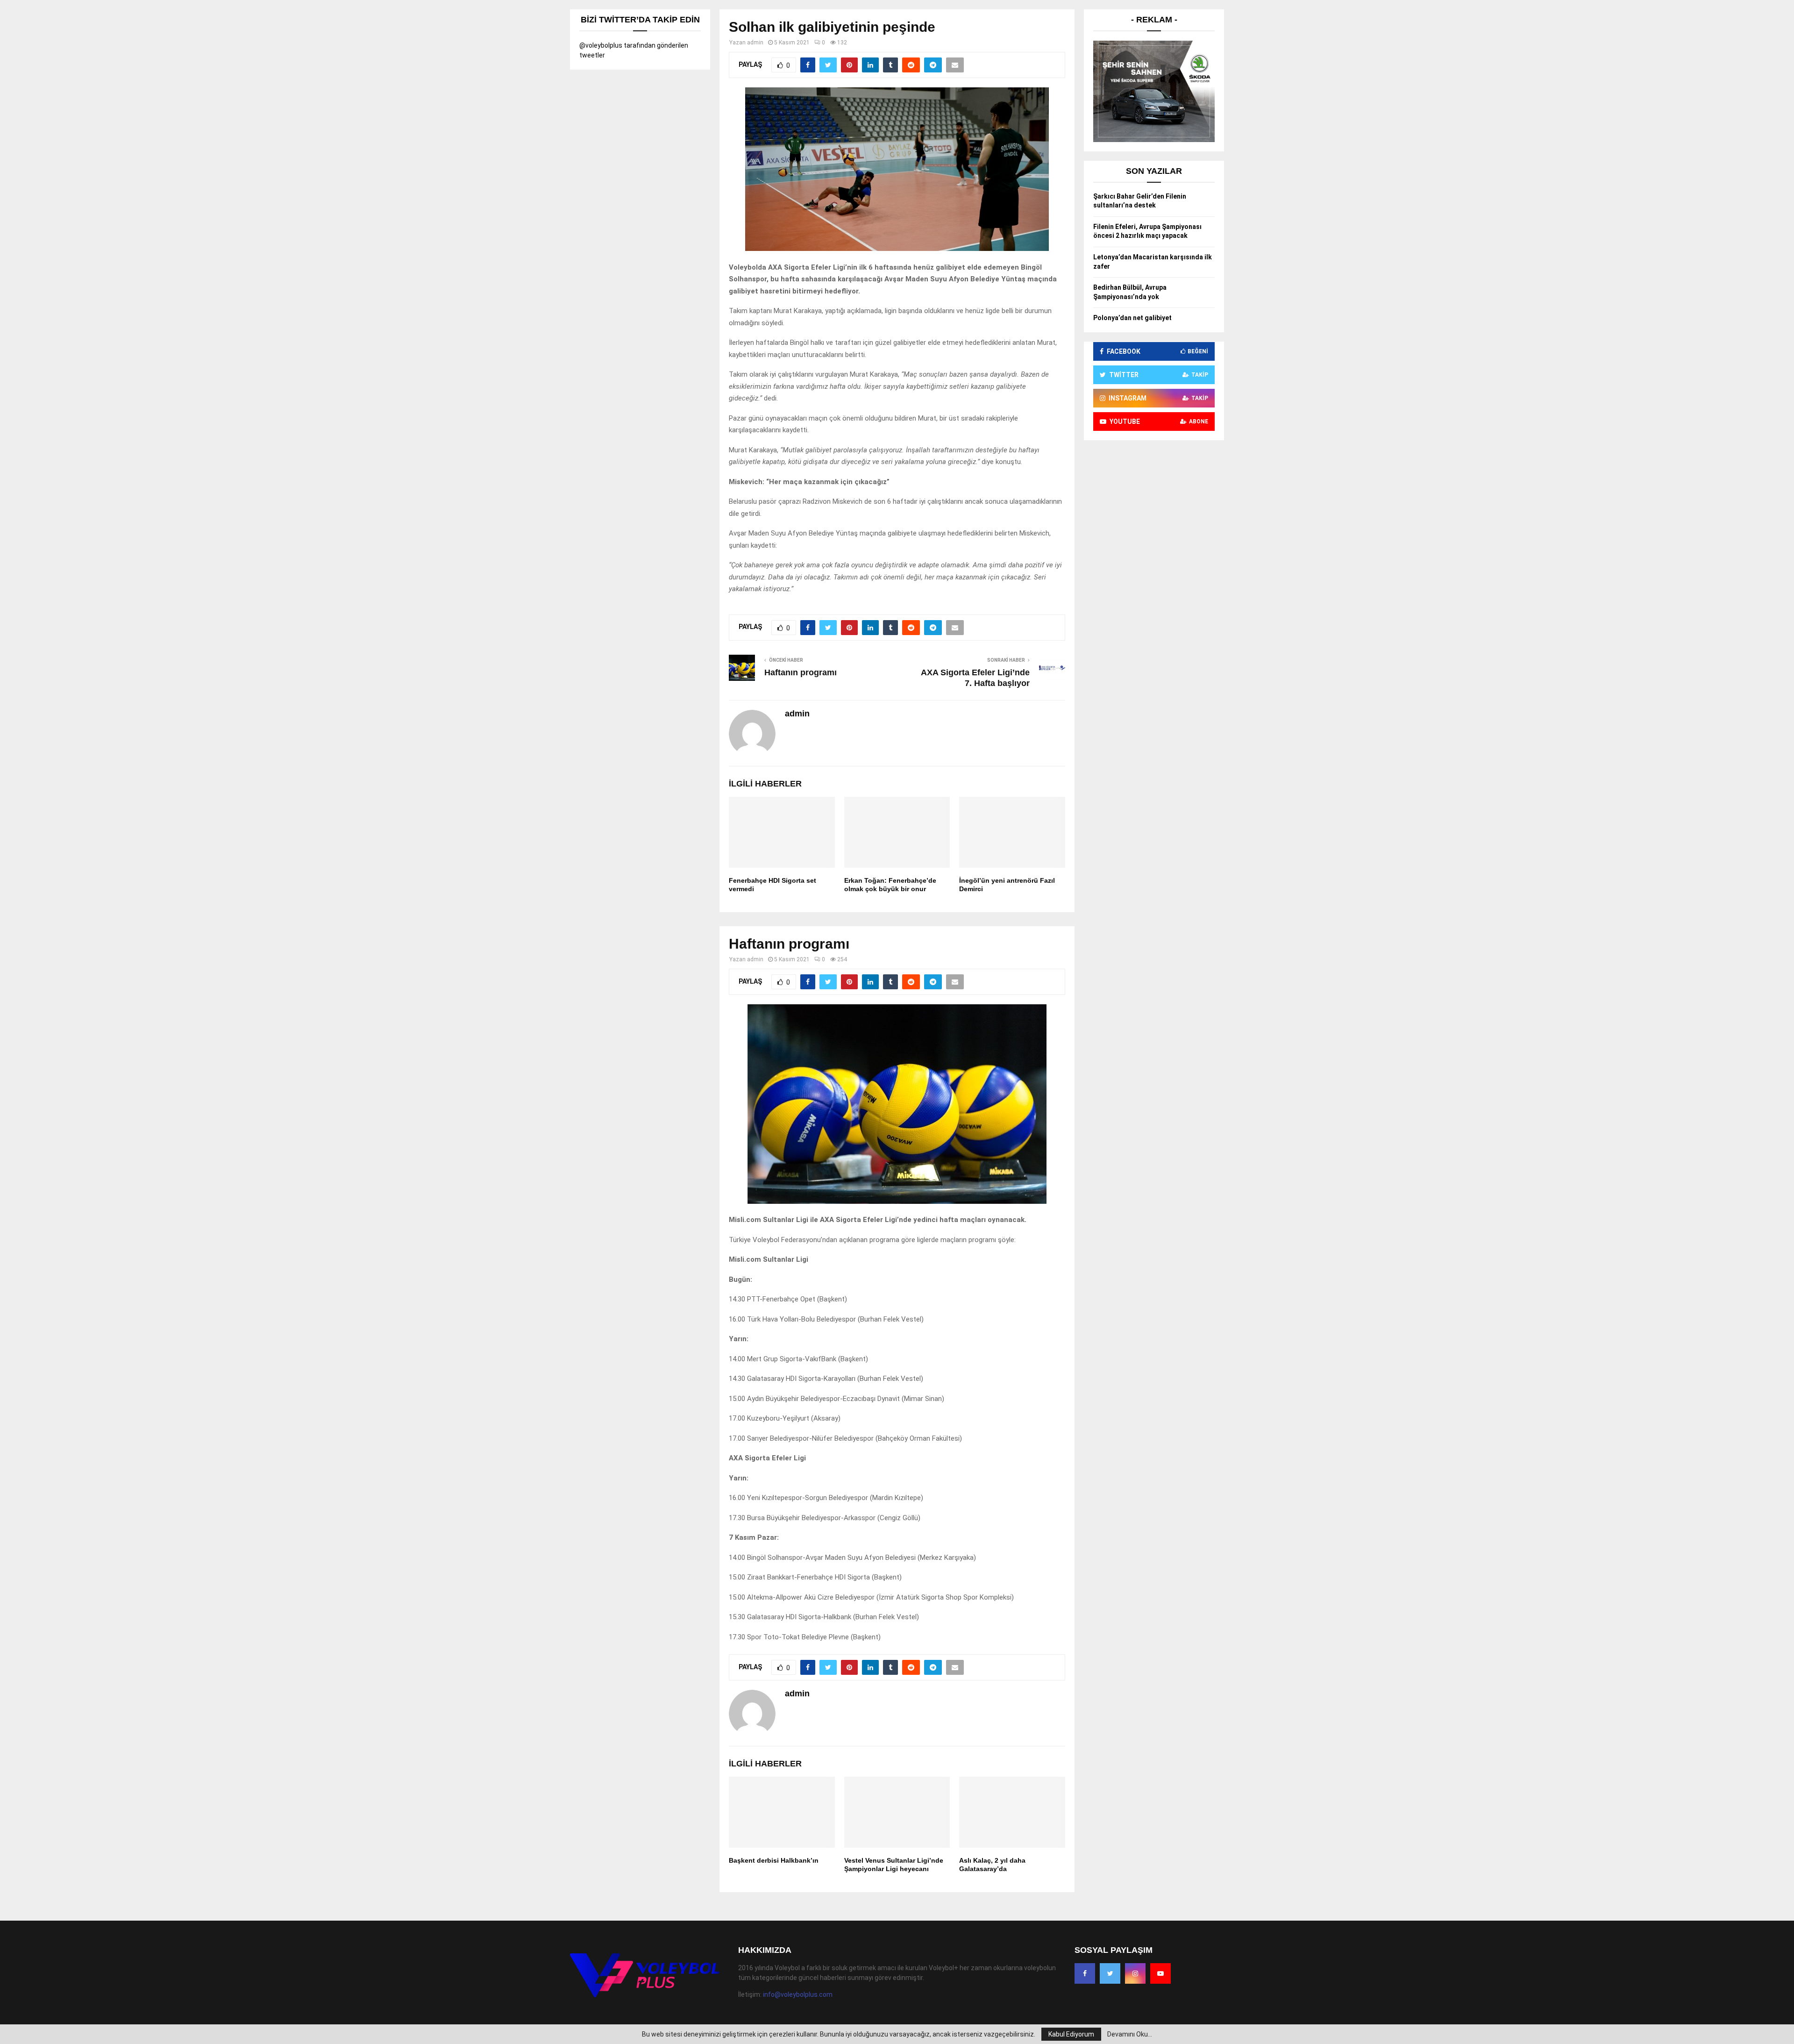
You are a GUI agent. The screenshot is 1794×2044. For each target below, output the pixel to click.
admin (755, 43)
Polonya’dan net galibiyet (1132, 318)
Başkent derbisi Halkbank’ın (774, 1860)
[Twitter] (1110, 1973)
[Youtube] (1160, 1973)
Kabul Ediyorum (1071, 2034)
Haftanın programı (801, 672)
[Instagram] (1135, 1973)
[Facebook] (1085, 1973)
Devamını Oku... (1130, 2034)
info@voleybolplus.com (798, 1994)
